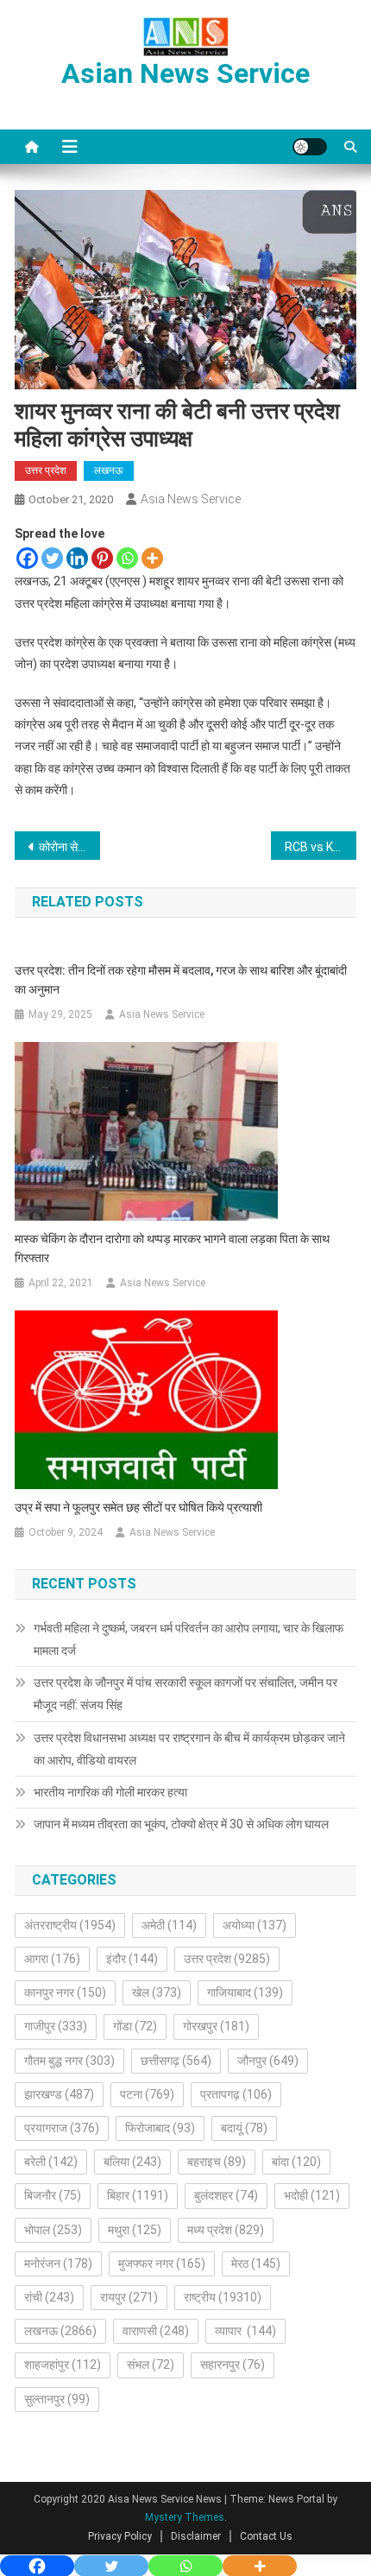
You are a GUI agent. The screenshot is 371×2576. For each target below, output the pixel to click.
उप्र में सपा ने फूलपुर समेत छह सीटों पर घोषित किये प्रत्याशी (138, 1507)
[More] (152, 558)
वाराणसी (156, 2331)
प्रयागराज (62, 2128)
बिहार (138, 2195)
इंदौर (132, 1959)
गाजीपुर (56, 2026)
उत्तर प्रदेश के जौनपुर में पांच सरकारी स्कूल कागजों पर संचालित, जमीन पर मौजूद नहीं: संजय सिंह (185, 1694)
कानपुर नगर (65, 1992)
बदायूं (244, 2128)
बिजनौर (53, 2195)
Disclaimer (196, 2536)
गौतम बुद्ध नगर (69, 2061)
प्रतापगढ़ (236, 2094)
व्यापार (245, 2331)
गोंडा (135, 2026)
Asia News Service (191, 499)
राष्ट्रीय (223, 2297)
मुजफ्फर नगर (162, 2263)
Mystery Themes (185, 2517)
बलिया (132, 2162)
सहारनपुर (233, 2364)
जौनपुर (268, 2061)
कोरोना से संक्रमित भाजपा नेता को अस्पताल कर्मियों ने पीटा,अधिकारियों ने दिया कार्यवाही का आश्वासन (69, 847)
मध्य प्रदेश (226, 2230)
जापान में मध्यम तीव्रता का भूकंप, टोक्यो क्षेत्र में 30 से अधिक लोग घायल (181, 1824)
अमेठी (169, 1925)
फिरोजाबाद (160, 2128)
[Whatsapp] (127, 558)
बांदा (296, 2162)
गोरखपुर (216, 2026)
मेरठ (256, 2263)
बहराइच (217, 2162)
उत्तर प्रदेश (46, 470)
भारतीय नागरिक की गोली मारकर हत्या (110, 1792)
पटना (147, 2094)
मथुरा (135, 2230)
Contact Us (266, 2536)
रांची (49, 2297)
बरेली (51, 2162)
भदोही (312, 2195)
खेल (157, 1992)
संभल (151, 2364)
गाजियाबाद (245, 1992)
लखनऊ (109, 470)
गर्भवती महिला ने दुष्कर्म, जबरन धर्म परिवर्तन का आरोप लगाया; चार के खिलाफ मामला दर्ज (189, 1639)
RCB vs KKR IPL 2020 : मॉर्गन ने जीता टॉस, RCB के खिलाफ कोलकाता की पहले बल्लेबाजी (321, 847)
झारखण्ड (59, 2094)
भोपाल (53, 2230)
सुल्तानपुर (57, 2399)
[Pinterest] (102, 558)
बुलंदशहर (226, 2195)
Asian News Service (185, 73)
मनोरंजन (58, 2263)
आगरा (52, 1959)
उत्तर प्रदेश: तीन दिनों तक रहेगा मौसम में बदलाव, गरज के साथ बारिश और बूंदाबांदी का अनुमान (181, 980)
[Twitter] (52, 558)
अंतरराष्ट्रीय (70, 1925)
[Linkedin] (77, 558)
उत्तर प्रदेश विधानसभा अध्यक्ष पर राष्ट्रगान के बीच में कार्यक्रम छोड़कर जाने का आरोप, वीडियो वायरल (189, 1749)
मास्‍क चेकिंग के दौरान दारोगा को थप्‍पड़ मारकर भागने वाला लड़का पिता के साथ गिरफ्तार (172, 1248)
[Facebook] (27, 558)
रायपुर (129, 2297)
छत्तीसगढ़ (176, 2061)
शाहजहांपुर (63, 2364)
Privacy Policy (120, 2536)
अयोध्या (255, 1925)
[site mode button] (310, 147)
